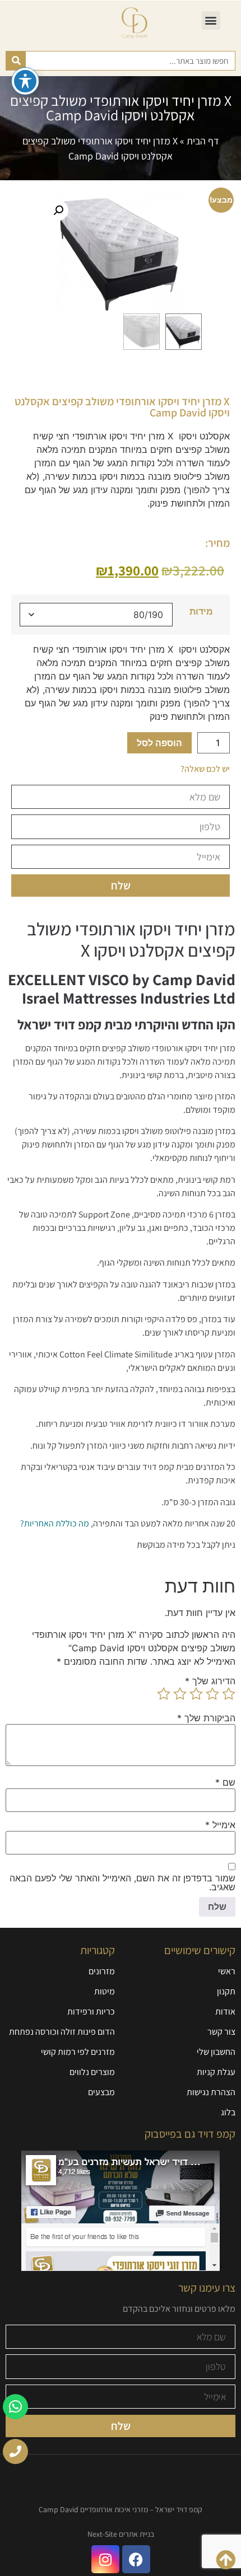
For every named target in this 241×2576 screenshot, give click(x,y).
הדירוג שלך (210, 1681)
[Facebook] (136, 2559)
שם (225, 1782)
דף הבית (203, 141)
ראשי (227, 1971)
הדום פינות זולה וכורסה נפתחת (62, 2032)
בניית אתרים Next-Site (121, 2534)
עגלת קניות (216, 2072)
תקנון (226, 1991)
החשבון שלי (216, 2052)
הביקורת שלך (206, 1718)
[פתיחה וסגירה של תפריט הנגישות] (25, 81)
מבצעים (101, 2092)
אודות (225, 2011)
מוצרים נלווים (92, 2072)
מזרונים (102, 1971)
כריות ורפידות (91, 2011)
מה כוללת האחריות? (55, 1523)
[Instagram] (105, 2559)
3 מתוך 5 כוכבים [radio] (196, 1694)
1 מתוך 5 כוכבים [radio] (229, 1694)
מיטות (105, 1991)
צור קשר (221, 2032)
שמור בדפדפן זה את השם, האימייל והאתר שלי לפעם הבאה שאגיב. (122, 1882)
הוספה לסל (159, 743)
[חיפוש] (16, 61)
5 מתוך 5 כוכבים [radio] (164, 1694)
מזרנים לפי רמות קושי (78, 2052)
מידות (201, 611)
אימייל (220, 1825)
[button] (211, 20)
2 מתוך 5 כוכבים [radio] (212, 1694)
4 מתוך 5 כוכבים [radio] (180, 1694)
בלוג (228, 2112)
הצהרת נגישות (211, 2092)
